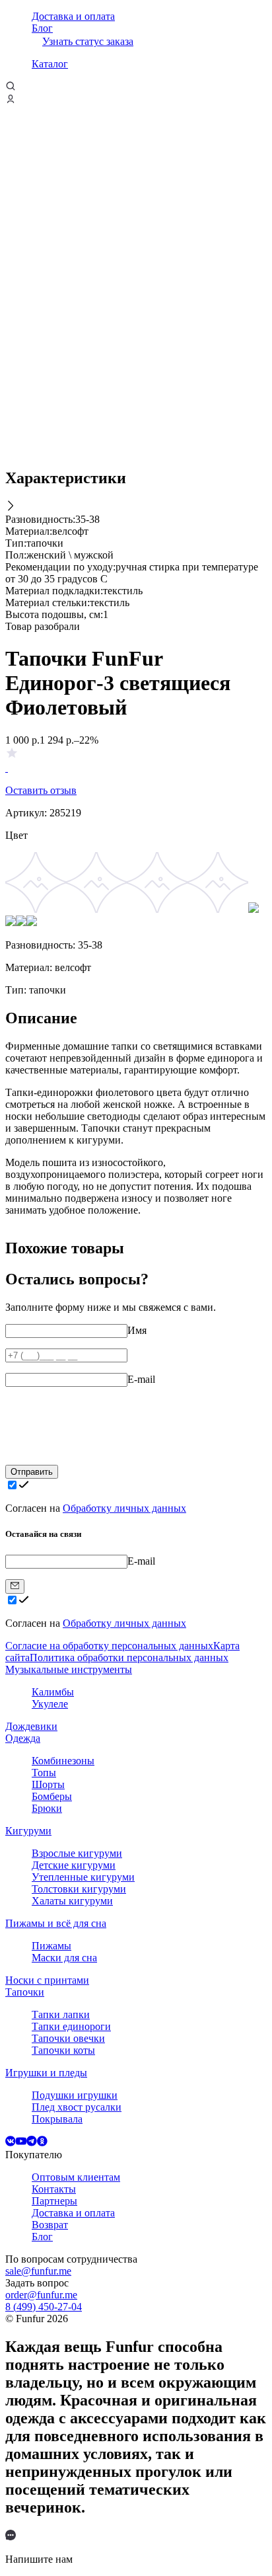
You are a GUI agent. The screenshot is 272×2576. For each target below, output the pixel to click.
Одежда (23, 1738)
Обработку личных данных (124, 1508)
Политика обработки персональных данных (129, 1658)
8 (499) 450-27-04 (44, 2307)
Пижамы (51, 1946)
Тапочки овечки (68, 2038)
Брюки (47, 1808)
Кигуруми (28, 1831)
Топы (44, 1773)
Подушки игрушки (75, 2095)
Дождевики (31, 1726)
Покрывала (57, 2119)
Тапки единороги (71, 2026)
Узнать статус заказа (88, 41)
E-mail (141, 1379)
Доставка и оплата (73, 16)
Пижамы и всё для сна (56, 1923)
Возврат (50, 2225)
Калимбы (53, 1692)
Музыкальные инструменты (69, 1669)
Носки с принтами (47, 1980)
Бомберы (52, 1796)
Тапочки (25, 1992)
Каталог (50, 64)
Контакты (54, 2189)
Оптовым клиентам (76, 2177)
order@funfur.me (41, 2295)
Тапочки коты (63, 2050)
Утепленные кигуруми (83, 1877)
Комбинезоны (63, 1761)
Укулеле (50, 1704)
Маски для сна (64, 1958)
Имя (137, 1330)
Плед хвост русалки (77, 2107)
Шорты (48, 1784)
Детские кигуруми (74, 1865)
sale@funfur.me (38, 2271)
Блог (42, 28)
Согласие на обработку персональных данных (109, 1646)
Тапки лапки (61, 2014)
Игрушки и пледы (46, 2073)
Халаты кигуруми (72, 1901)
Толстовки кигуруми (79, 1889)
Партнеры (54, 2201)
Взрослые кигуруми (77, 1853)
